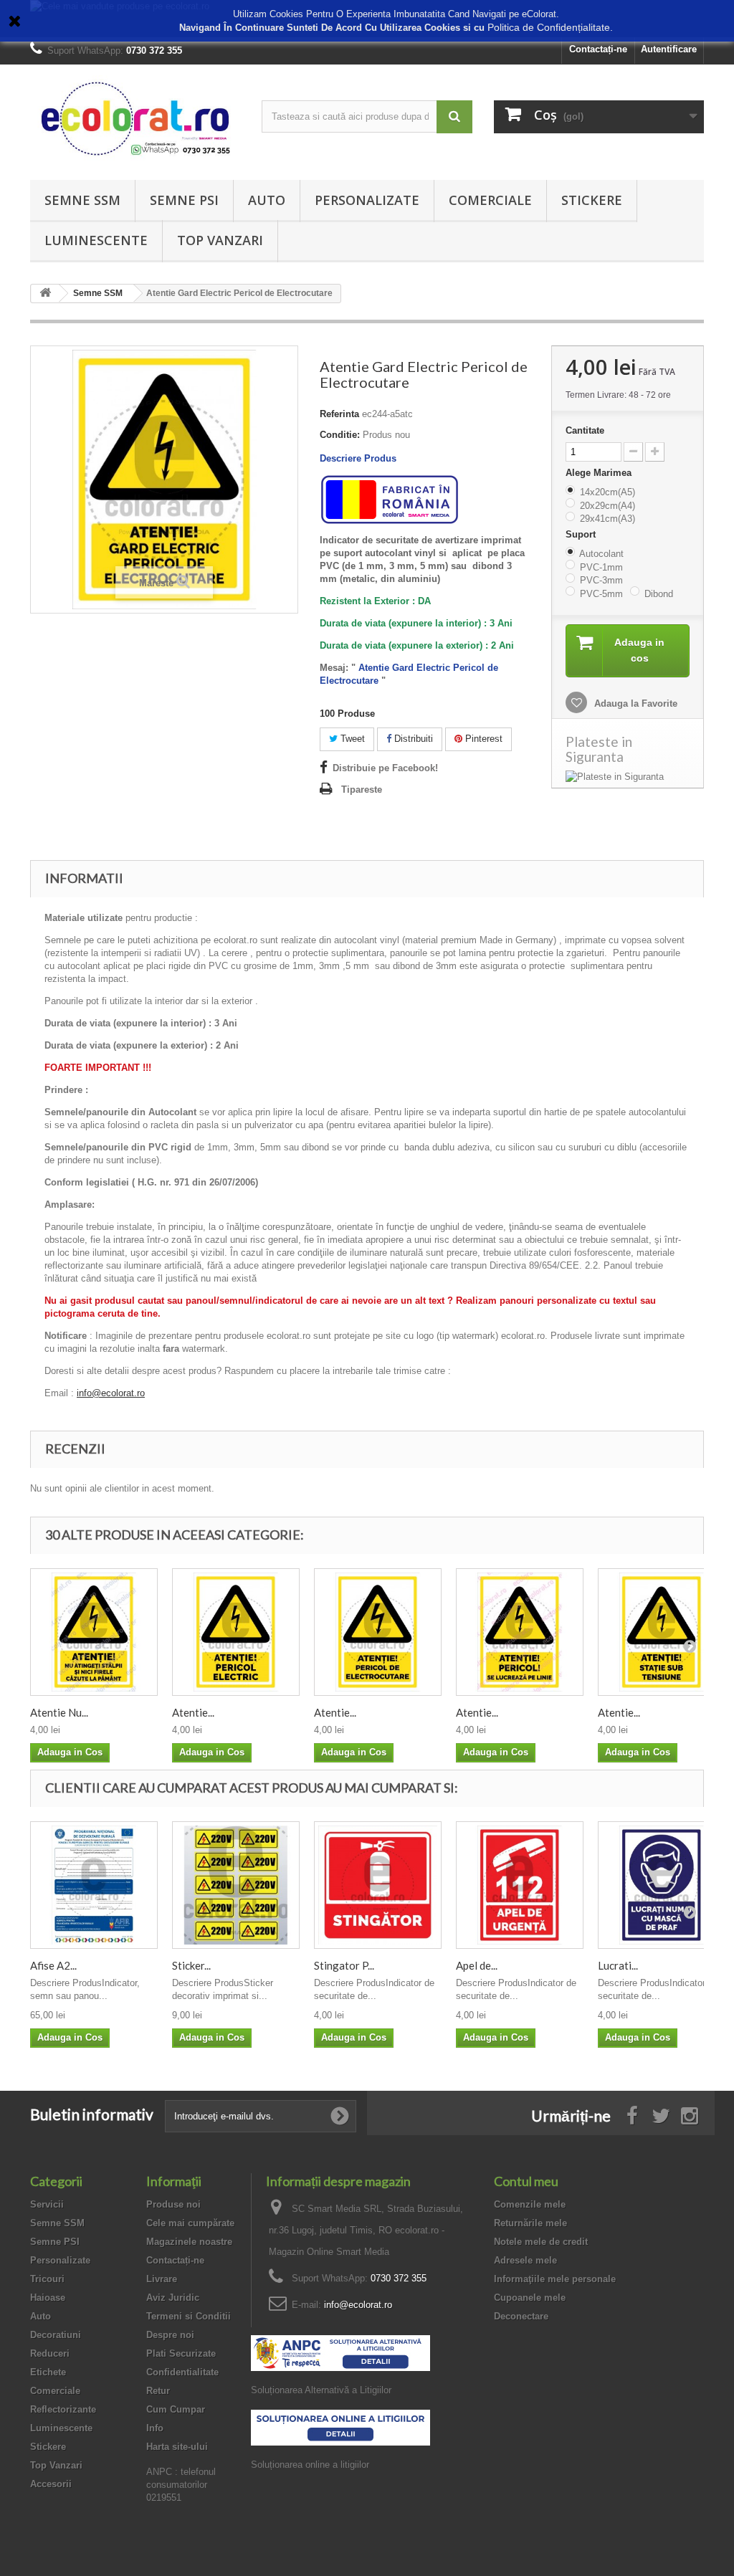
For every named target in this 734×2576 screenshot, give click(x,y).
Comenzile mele (530, 2204)
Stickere (592, 200)
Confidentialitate (182, 2372)
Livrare (162, 2279)
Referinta (339, 414)
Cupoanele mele (530, 2298)
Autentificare (669, 49)
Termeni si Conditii (189, 2316)
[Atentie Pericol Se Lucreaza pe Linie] (520, 1632)
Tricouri (47, 2279)
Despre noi (170, 2335)
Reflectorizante (63, 2409)
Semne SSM (82, 200)
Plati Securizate (181, 2353)
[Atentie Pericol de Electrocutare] (378, 1632)
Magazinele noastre (189, 2242)
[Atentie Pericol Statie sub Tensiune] (662, 1632)
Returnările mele (530, 2223)
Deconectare (521, 2316)
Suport (582, 534)
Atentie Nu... (59, 1712)
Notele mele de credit (541, 2242)
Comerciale (490, 200)
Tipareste (362, 790)
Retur (158, 2391)
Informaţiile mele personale (555, 2279)
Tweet (351, 739)
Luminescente (96, 240)
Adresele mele (525, 2260)
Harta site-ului (177, 2447)
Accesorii (51, 2484)
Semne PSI (184, 200)
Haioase (48, 2298)
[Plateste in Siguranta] (628, 777)
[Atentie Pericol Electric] (236, 1632)
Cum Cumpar (176, 2409)
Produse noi (173, 2204)
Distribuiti (412, 739)
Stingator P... (344, 1965)
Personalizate (367, 200)
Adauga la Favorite (634, 703)
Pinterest (482, 739)
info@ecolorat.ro (111, 1393)
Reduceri (50, 2353)
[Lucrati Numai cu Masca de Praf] (662, 1885)
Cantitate (585, 430)
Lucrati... (618, 1965)
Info (155, 2428)
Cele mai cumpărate (190, 2223)
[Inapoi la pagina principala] (45, 294)
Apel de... (477, 1965)
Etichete (48, 2372)
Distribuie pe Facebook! (385, 768)
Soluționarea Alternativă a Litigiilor (321, 2390)
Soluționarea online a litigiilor (310, 2465)
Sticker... (191, 1965)
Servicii (47, 2204)
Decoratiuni (56, 2335)
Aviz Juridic (173, 2298)
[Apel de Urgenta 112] (520, 1885)
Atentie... (193, 1712)
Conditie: (340, 435)
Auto (267, 200)
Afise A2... (53, 1965)
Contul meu (526, 2181)
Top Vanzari (220, 240)
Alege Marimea (600, 473)
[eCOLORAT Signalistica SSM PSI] (135, 119)
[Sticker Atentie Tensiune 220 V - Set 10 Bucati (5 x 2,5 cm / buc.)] (236, 1885)
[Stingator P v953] (378, 1885)
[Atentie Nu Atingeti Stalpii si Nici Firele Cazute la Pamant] (94, 1632)
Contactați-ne (598, 49)
